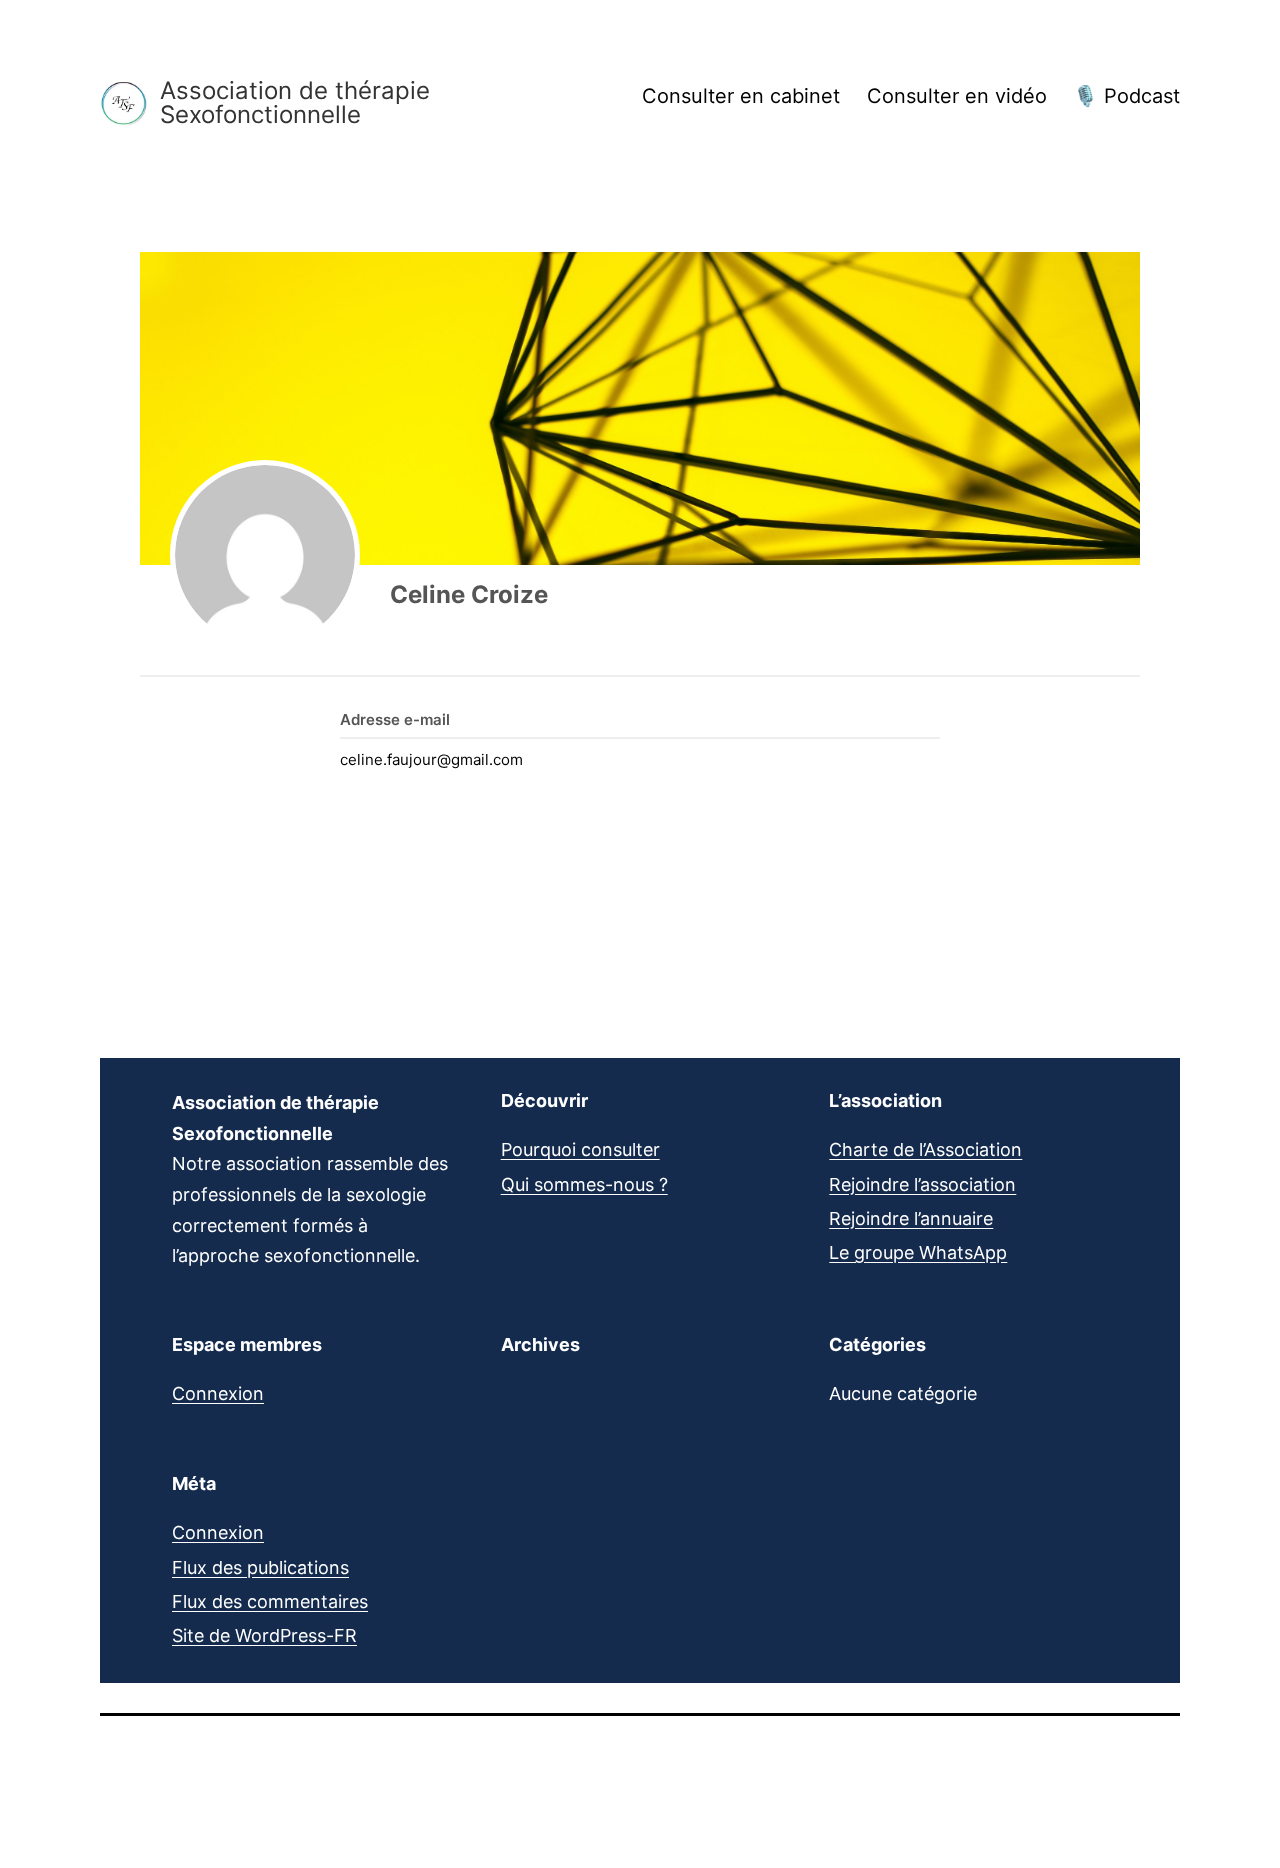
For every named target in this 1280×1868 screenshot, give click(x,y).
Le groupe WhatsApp (918, 1252)
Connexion (218, 1393)
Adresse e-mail (395, 719)
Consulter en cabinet (741, 96)
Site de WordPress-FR (264, 1635)
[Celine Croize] (265, 555)
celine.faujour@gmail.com (431, 759)
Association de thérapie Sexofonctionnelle (295, 103)
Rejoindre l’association (922, 1184)
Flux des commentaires (270, 1601)
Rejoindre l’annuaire (911, 1218)
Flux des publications (260, 1567)
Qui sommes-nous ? (584, 1184)
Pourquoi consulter (580, 1149)
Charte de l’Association (925, 1149)
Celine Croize (469, 594)
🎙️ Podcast (1126, 96)
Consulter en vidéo (957, 96)
